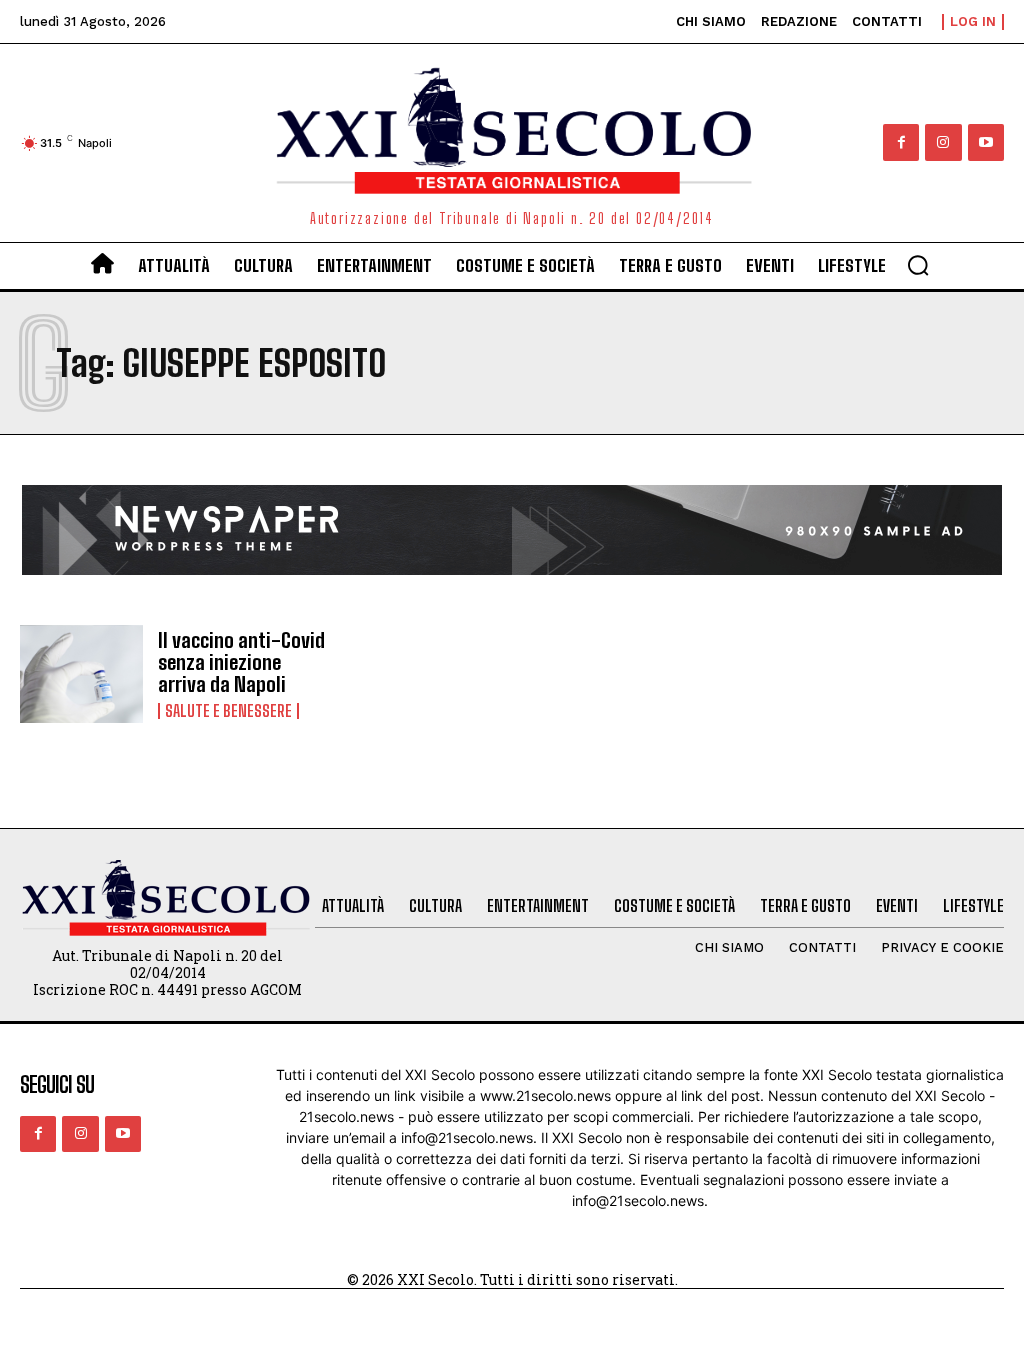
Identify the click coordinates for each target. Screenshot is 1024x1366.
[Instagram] (943, 142)
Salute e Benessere (228, 711)
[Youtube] (986, 142)
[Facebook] (901, 142)
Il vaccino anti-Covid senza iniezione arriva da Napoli (241, 662)
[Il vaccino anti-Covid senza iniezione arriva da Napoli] (81, 674)
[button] (918, 265)
